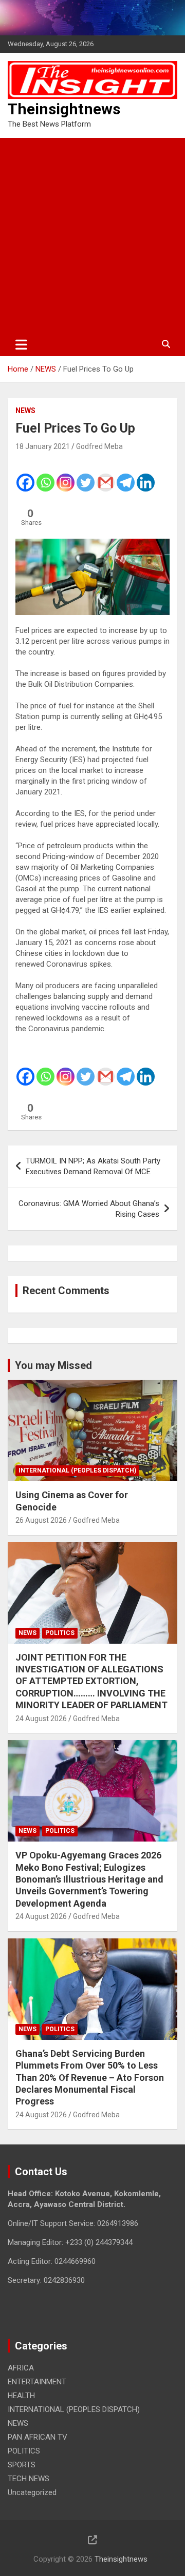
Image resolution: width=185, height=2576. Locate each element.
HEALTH (21, 2396)
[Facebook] (25, 476)
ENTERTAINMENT (37, 2382)
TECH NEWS (29, 2479)
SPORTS (22, 2465)
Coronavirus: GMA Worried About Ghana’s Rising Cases (89, 1209)
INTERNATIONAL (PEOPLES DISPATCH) (77, 1470)
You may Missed (53, 1365)
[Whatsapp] (45, 476)
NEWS (25, 411)
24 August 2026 (41, 1719)
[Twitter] (86, 476)
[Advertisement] (92, 235)
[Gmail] (106, 476)
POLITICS (60, 1633)
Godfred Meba (99, 446)
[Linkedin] (146, 476)
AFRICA (21, 2368)
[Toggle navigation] (21, 344)
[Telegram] (126, 476)
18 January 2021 (43, 446)
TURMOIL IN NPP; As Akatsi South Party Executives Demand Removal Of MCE (93, 1166)
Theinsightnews (64, 109)
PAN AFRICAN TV (38, 2437)
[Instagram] (66, 476)
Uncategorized (32, 2492)
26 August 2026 (41, 1520)
